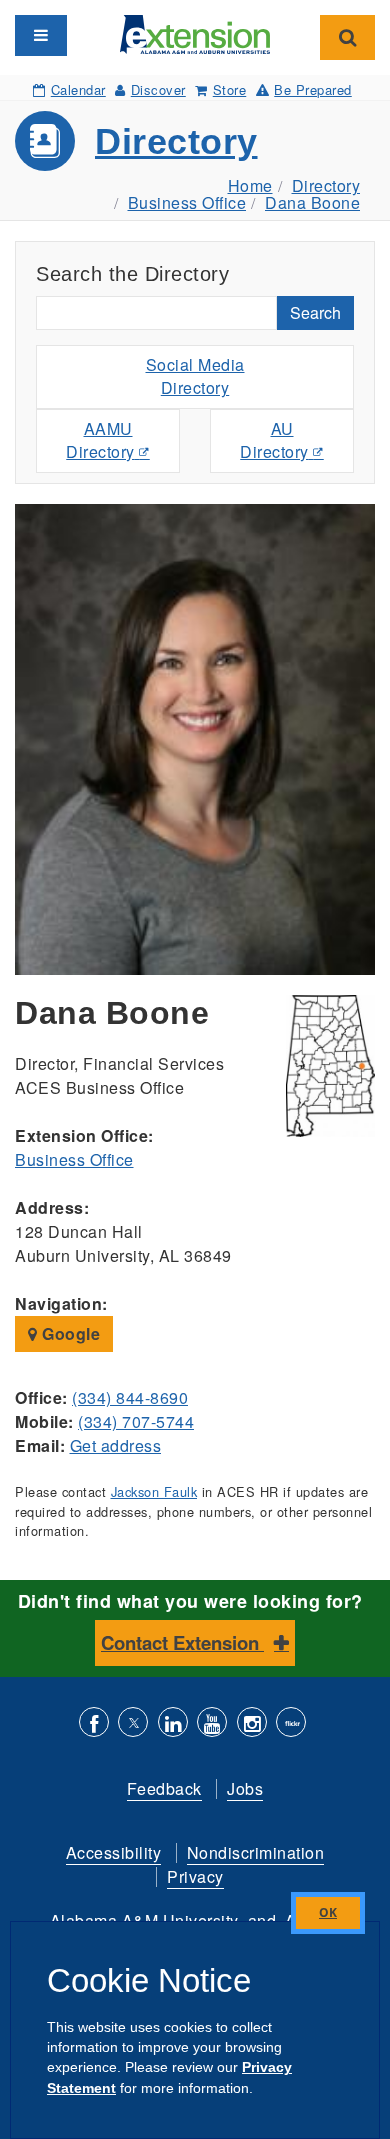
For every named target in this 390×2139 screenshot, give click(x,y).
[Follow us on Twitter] (133, 1724)
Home (250, 185)
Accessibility (114, 1852)
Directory (176, 141)
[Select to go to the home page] (195, 32)
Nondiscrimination (256, 1852)
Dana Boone (312, 202)
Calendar (78, 89)
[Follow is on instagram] (252, 1724)
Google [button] (69, 1333)
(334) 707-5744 (136, 1421)
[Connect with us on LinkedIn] (173, 1724)
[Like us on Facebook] (94, 1724)
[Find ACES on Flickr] (291, 1724)
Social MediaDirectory (195, 376)
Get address (116, 1445)
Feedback (164, 1788)
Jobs (245, 1788)
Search (315, 312)
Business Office (187, 202)
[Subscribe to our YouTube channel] (212, 1724)
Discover (158, 89)
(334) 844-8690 (130, 1397)
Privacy (195, 1876)
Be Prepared (313, 89)
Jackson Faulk (154, 1491)
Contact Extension (182, 1642)
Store (229, 89)
